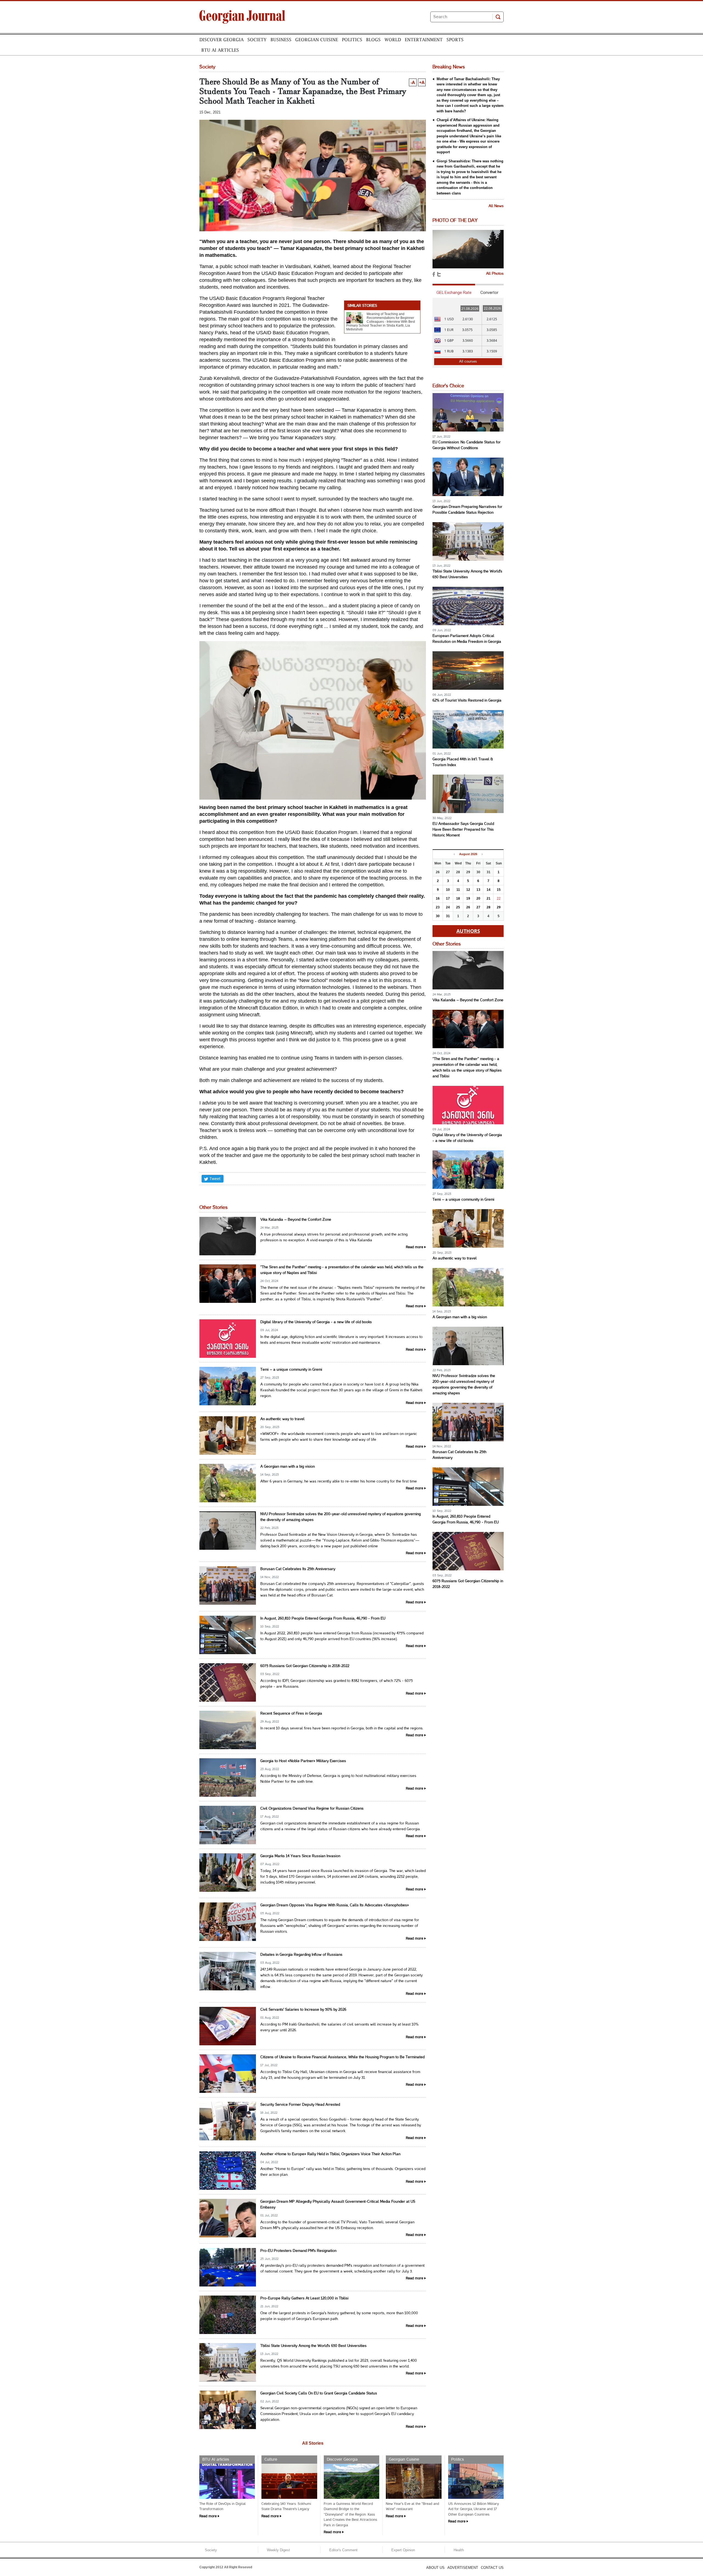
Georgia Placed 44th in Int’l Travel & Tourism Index (463, 762)
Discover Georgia (221, 40)
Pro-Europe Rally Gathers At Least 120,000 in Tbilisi (304, 2298)
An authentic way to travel (282, 1419)
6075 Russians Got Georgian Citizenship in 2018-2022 (305, 1666)
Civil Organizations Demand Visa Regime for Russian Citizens (312, 1809)
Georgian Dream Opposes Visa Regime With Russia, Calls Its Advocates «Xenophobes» (335, 1905)
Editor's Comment (343, 2550)
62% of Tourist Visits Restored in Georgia (467, 701)
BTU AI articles (220, 50)
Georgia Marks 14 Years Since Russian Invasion (300, 1856)
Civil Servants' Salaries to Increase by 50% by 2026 (303, 2010)
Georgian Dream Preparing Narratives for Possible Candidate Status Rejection (467, 510)
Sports (455, 40)
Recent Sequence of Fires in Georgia (291, 1714)
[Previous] (454, 854)
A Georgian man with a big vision (288, 1467)
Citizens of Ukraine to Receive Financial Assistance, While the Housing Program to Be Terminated (342, 2057)
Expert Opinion (403, 2550)
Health (459, 2550)
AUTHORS (468, 931)
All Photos (495, 274)
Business (281, 40)
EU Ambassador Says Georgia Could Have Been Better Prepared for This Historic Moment (463, 830)
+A (422, 82)
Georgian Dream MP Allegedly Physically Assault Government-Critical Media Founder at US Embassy (338, 2205)
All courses (468, 361)
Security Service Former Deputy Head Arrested (300, 2105)
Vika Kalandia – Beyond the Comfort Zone (296, 1220)
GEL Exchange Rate (454, 293)
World (393, 40)
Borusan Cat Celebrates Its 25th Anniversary (298, 1569)
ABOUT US (435, 2568)
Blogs (373, 40)
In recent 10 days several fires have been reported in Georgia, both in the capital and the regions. (342, 1728)
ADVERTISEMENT (463, 2568)
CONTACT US (492, 2568)
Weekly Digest (278, 2550)
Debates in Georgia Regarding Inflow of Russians (301, 1955)
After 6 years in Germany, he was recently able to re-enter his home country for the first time (339, 1482)
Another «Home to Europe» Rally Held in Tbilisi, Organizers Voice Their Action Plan (330, 2154)
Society (257, 40)
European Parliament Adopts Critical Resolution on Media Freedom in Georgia (467, 639)
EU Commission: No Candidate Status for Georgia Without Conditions (467, 445)
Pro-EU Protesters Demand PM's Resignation (298, 2251)
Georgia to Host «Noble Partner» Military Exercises (303, 1761)
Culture (271, 2460)
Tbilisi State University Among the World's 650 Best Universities (313, 2346)
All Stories (313, 2443)
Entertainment (424, 40)
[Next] (482, 854)
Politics (352, 40)
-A (413, 82)
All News (496, 206)
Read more (415, 1247)
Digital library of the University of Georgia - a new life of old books (316, 1322)
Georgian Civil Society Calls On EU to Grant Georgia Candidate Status (319, 2393)
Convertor (489, 293)
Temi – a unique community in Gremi (291, 1370)
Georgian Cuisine (317, 40)
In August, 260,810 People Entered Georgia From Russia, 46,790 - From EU (323, 1619)
